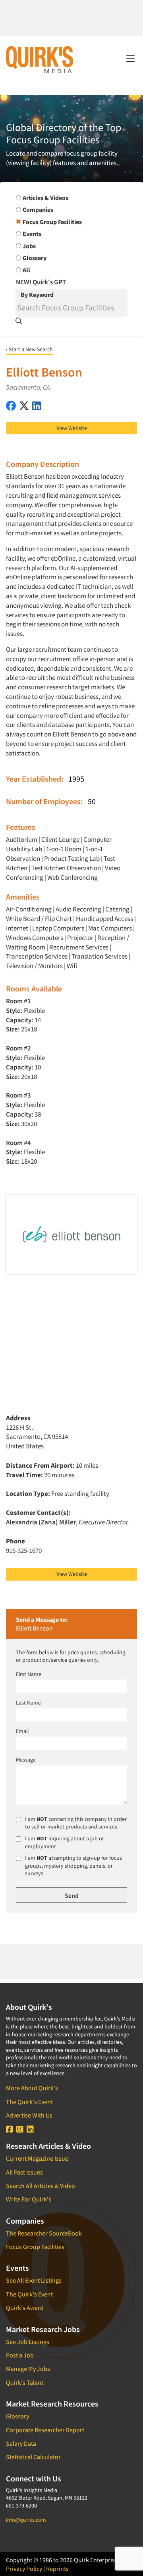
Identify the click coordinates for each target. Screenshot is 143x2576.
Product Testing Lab (72, 858)
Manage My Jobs (28, 2369)
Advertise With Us (29, 2115)
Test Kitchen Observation (66, 868)
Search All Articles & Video (41, 2186)
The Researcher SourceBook (44, 2233)
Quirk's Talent (25, 2382)
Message (26, 1760)
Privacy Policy (24, 2568)
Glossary (17, 2416)
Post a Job (20, 2355)
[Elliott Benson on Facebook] (11, 406)
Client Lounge (60, 839)
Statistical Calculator (33, 2457)
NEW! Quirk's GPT (41, 282)
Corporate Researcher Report (45, 2430)
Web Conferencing (72, 877)
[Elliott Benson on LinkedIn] (37, 406)
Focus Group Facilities (35, 2247)
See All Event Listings (34, 2280)
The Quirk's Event (29, 2102)
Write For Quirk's (29, 2199)
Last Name (28, 1703)
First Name (29, 1674)
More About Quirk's (32, 2088)
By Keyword (37, 295)
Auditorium (22, 839)
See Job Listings (28, 2342)
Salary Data (21, 2443)
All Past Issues (24, 2172)
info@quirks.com (26, 2520)
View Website (72, 428)
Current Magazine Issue (37, 2158)
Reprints (57, 2568)
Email (22, 1731)
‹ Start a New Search (29, 349)
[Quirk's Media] (40, 59)
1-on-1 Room (64, 849)
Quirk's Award (25, 2308)
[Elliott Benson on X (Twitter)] (24, 406)
